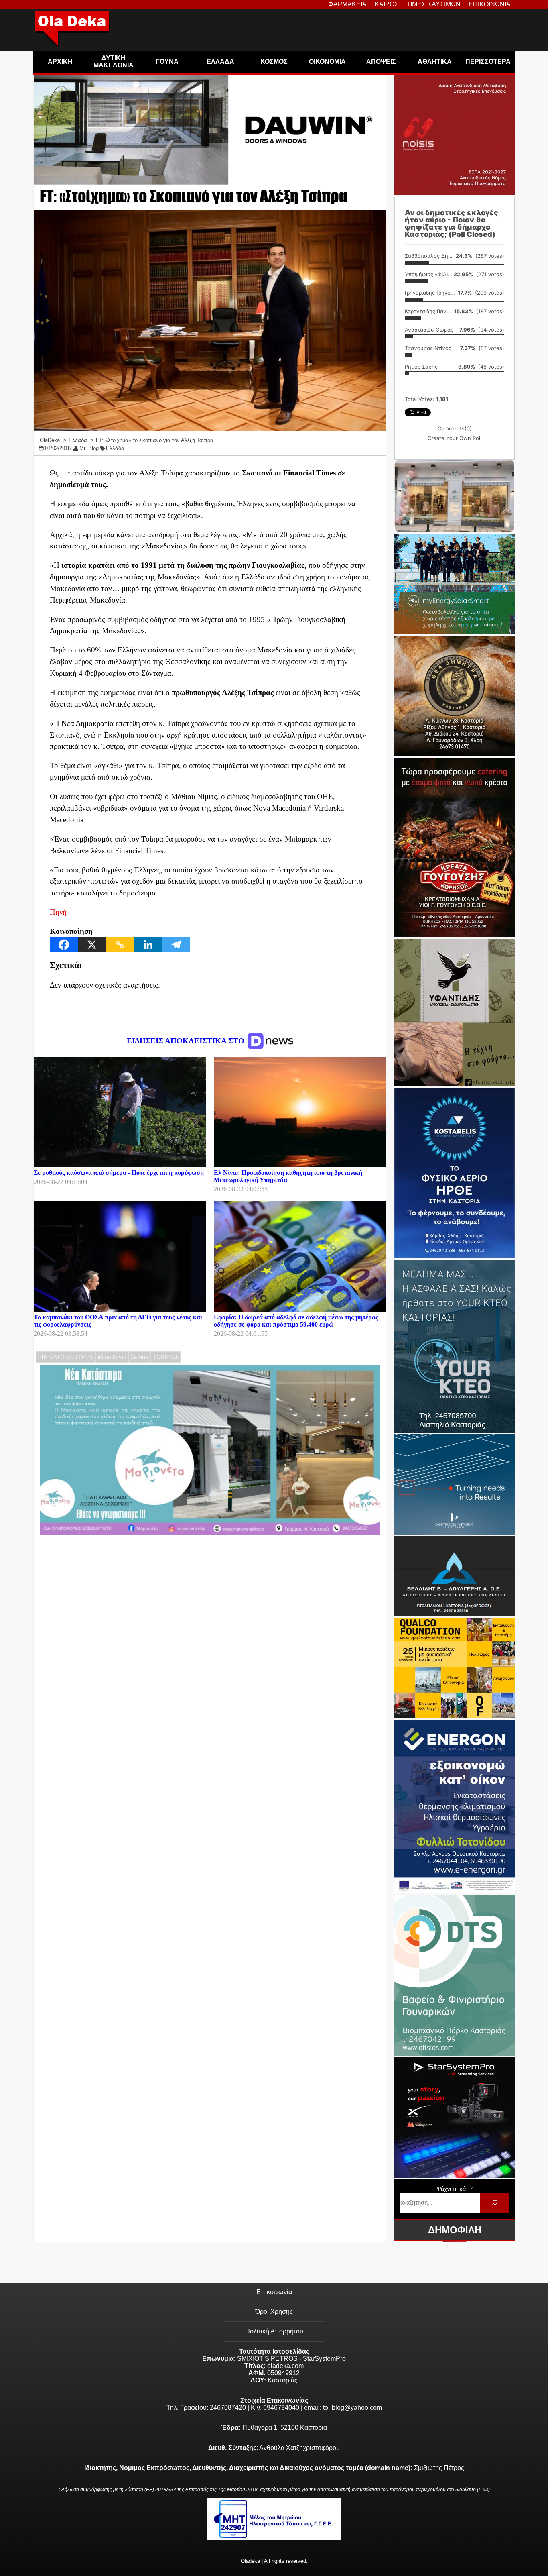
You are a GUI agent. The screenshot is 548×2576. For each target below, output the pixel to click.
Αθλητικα (435, 62)
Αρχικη (60, 62)
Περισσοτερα (488, 62)
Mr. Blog (89, 448)
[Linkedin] (148, 945)
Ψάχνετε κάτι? (455, 2189)
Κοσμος (274, 62)
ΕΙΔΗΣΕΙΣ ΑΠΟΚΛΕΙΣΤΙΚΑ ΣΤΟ (187, 1041)
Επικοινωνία (274, 2292)
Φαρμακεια (347, 4)
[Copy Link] (120, 945)
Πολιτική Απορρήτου (274, 2331)
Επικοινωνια (490, 4)
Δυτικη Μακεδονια (114, 62)
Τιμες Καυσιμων (433, 4)
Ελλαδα (220, 62)
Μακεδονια (112, 1357)
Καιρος (387, 4)
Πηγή (58, 912)
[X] (92, 945)
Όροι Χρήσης (274, 2312)
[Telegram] (176, 945)
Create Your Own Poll (455, 438)
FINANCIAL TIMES (66, 1357)
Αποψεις (381, 62)
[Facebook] (64, 945)
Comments (455, 428)
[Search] (494, 2202)
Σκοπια (139, 1357)
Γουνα (167, 62)
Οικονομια (327, 62)
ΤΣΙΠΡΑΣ (165, 1357)
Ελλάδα (115, 448)
